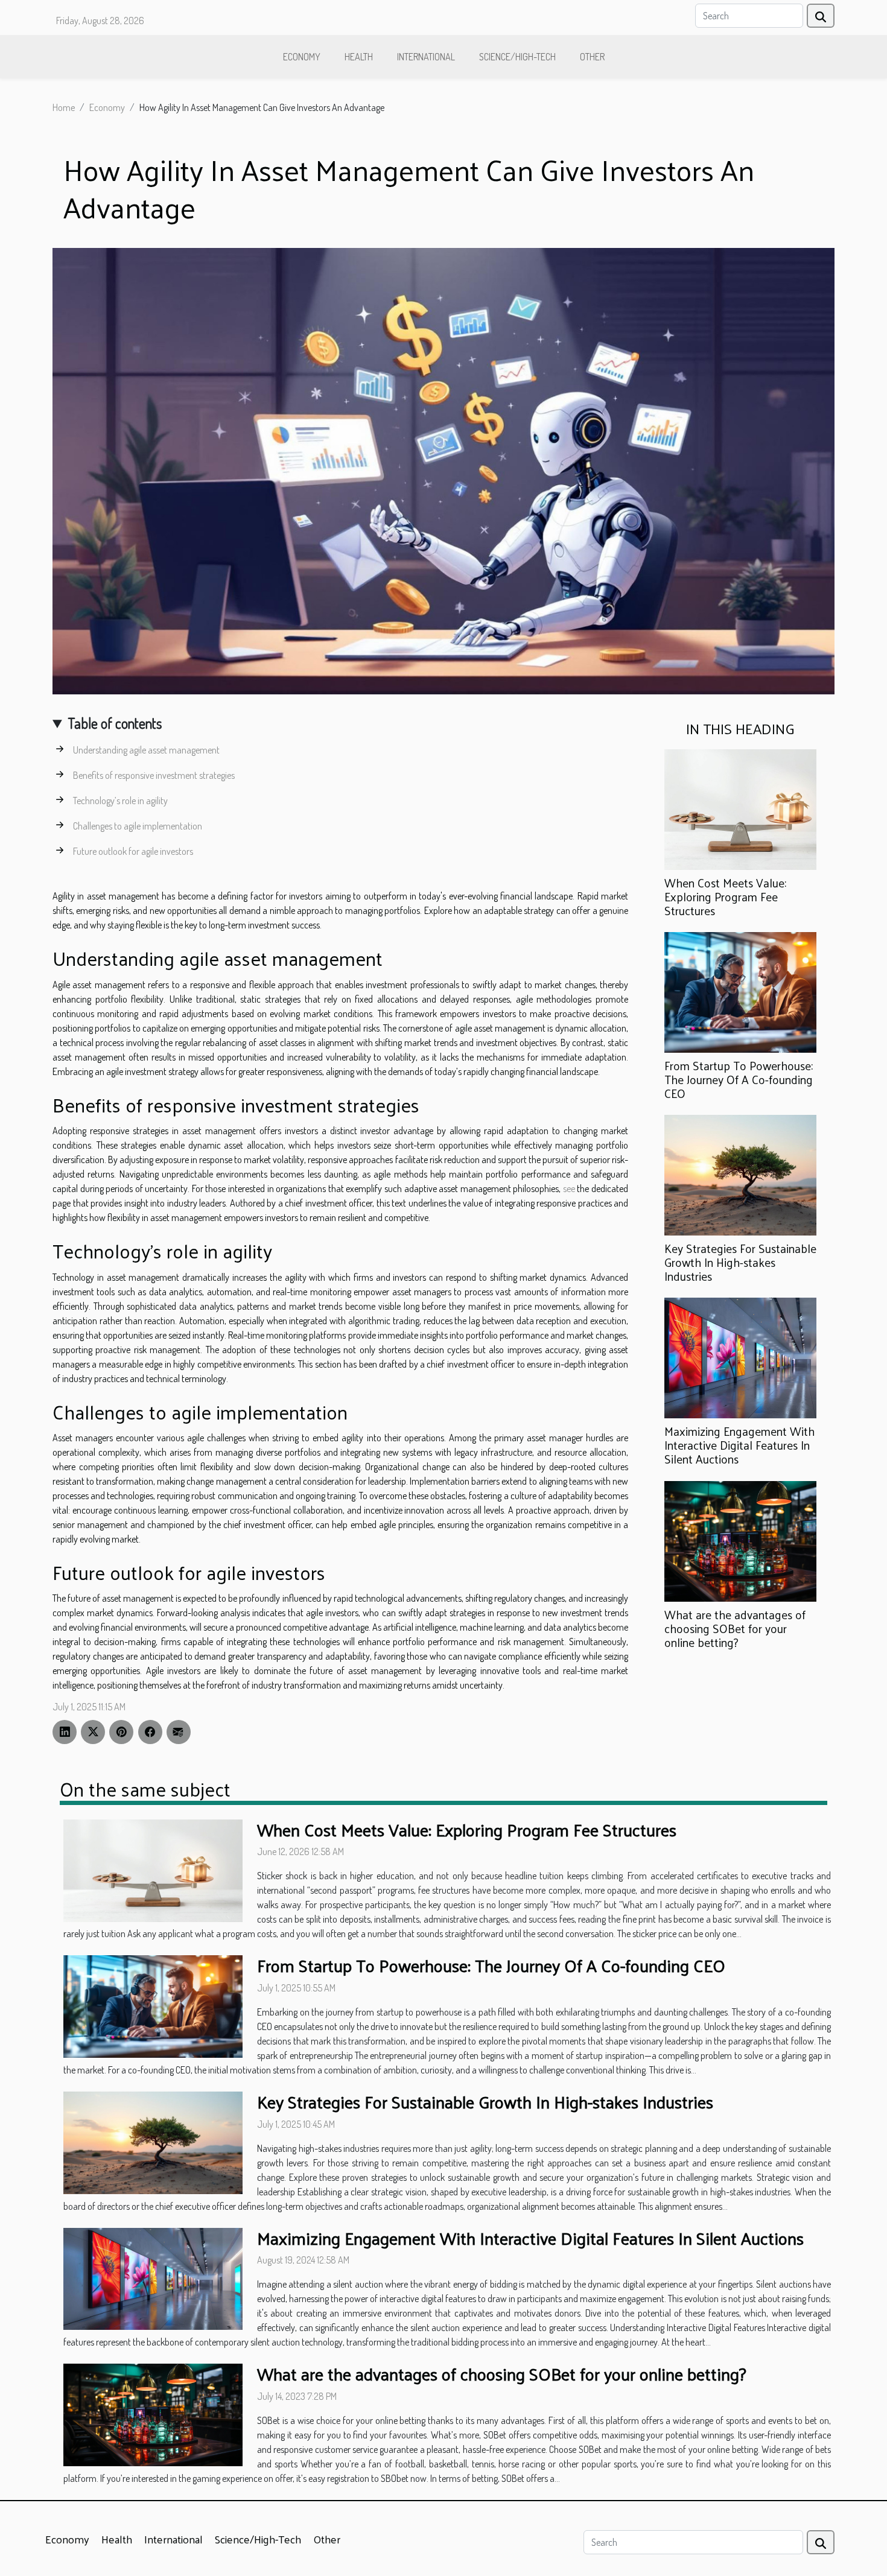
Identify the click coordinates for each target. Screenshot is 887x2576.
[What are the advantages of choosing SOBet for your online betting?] (740, 1540)
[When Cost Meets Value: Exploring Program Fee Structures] (740, 808)
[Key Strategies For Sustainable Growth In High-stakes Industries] (740, 1174)
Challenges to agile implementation (138, 826)
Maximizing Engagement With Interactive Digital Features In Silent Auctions (739, 1445)
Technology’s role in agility (120, 801)
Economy (302, 57)
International (426, 57)
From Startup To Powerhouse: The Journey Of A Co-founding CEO (739, 1079)
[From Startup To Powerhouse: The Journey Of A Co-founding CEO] (740, 991)
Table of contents (115, 723)
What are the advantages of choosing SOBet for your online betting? (735, 1628)
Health (359, 57)
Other (592, 57)
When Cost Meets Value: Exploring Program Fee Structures (725, 896)
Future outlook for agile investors (133, 851)
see (569, 1188)
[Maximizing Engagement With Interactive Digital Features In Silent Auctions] (740, 1357)
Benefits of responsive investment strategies (154, 775)
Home (64, 107)
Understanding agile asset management (146, 750)
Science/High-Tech (517, 57)
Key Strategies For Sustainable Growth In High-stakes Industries (740, 1262)
